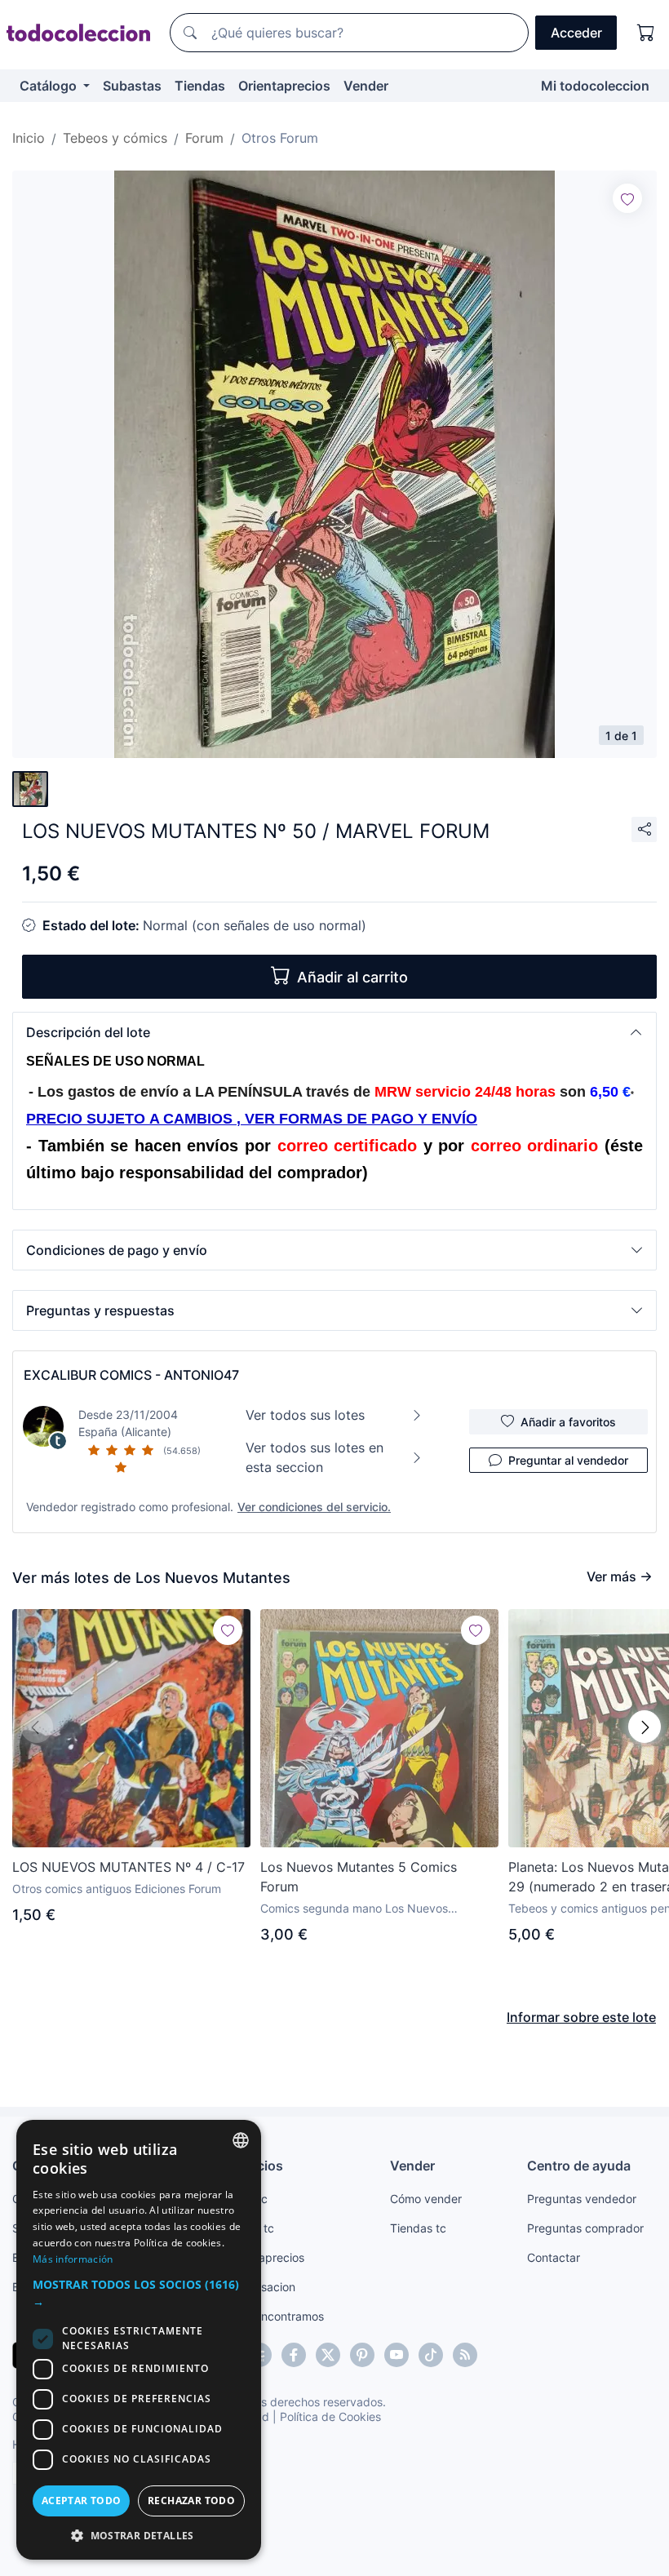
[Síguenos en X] (328, 2355)
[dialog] (139, 2340)
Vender (366, 86)
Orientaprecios (284, 86)
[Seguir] (627, 198)
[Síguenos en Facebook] (294, 2355)
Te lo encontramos (275, 2316)
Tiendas (200, 86)
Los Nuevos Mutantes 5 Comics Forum (359, 1877)
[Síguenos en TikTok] (431, 2355)
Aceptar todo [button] (82, 2501)
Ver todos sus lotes (305, 1415)
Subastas (132, 86)
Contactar (554, 2257)
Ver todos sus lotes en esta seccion (315, 1457)
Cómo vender (426, 2199)
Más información (73, 2259)
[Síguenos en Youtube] (397, 2355)
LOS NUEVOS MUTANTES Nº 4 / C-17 (128, 1867)
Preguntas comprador (585, 2228)
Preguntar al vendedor (568, 1460)
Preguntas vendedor (582, 2199)
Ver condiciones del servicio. (314, 1507)
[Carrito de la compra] (646, 33)
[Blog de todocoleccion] (465, 2355)
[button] (334, 1032)
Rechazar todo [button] (191, 2501)
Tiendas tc (418, 2228)
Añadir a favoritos (568, 1422)
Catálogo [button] (50, 86)
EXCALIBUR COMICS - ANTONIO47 (131, 1375)
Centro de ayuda (579, 2166)
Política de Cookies (330, 2416)
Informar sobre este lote (581, 2017)
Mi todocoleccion (595, 86)
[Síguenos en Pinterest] (362, 2355)
